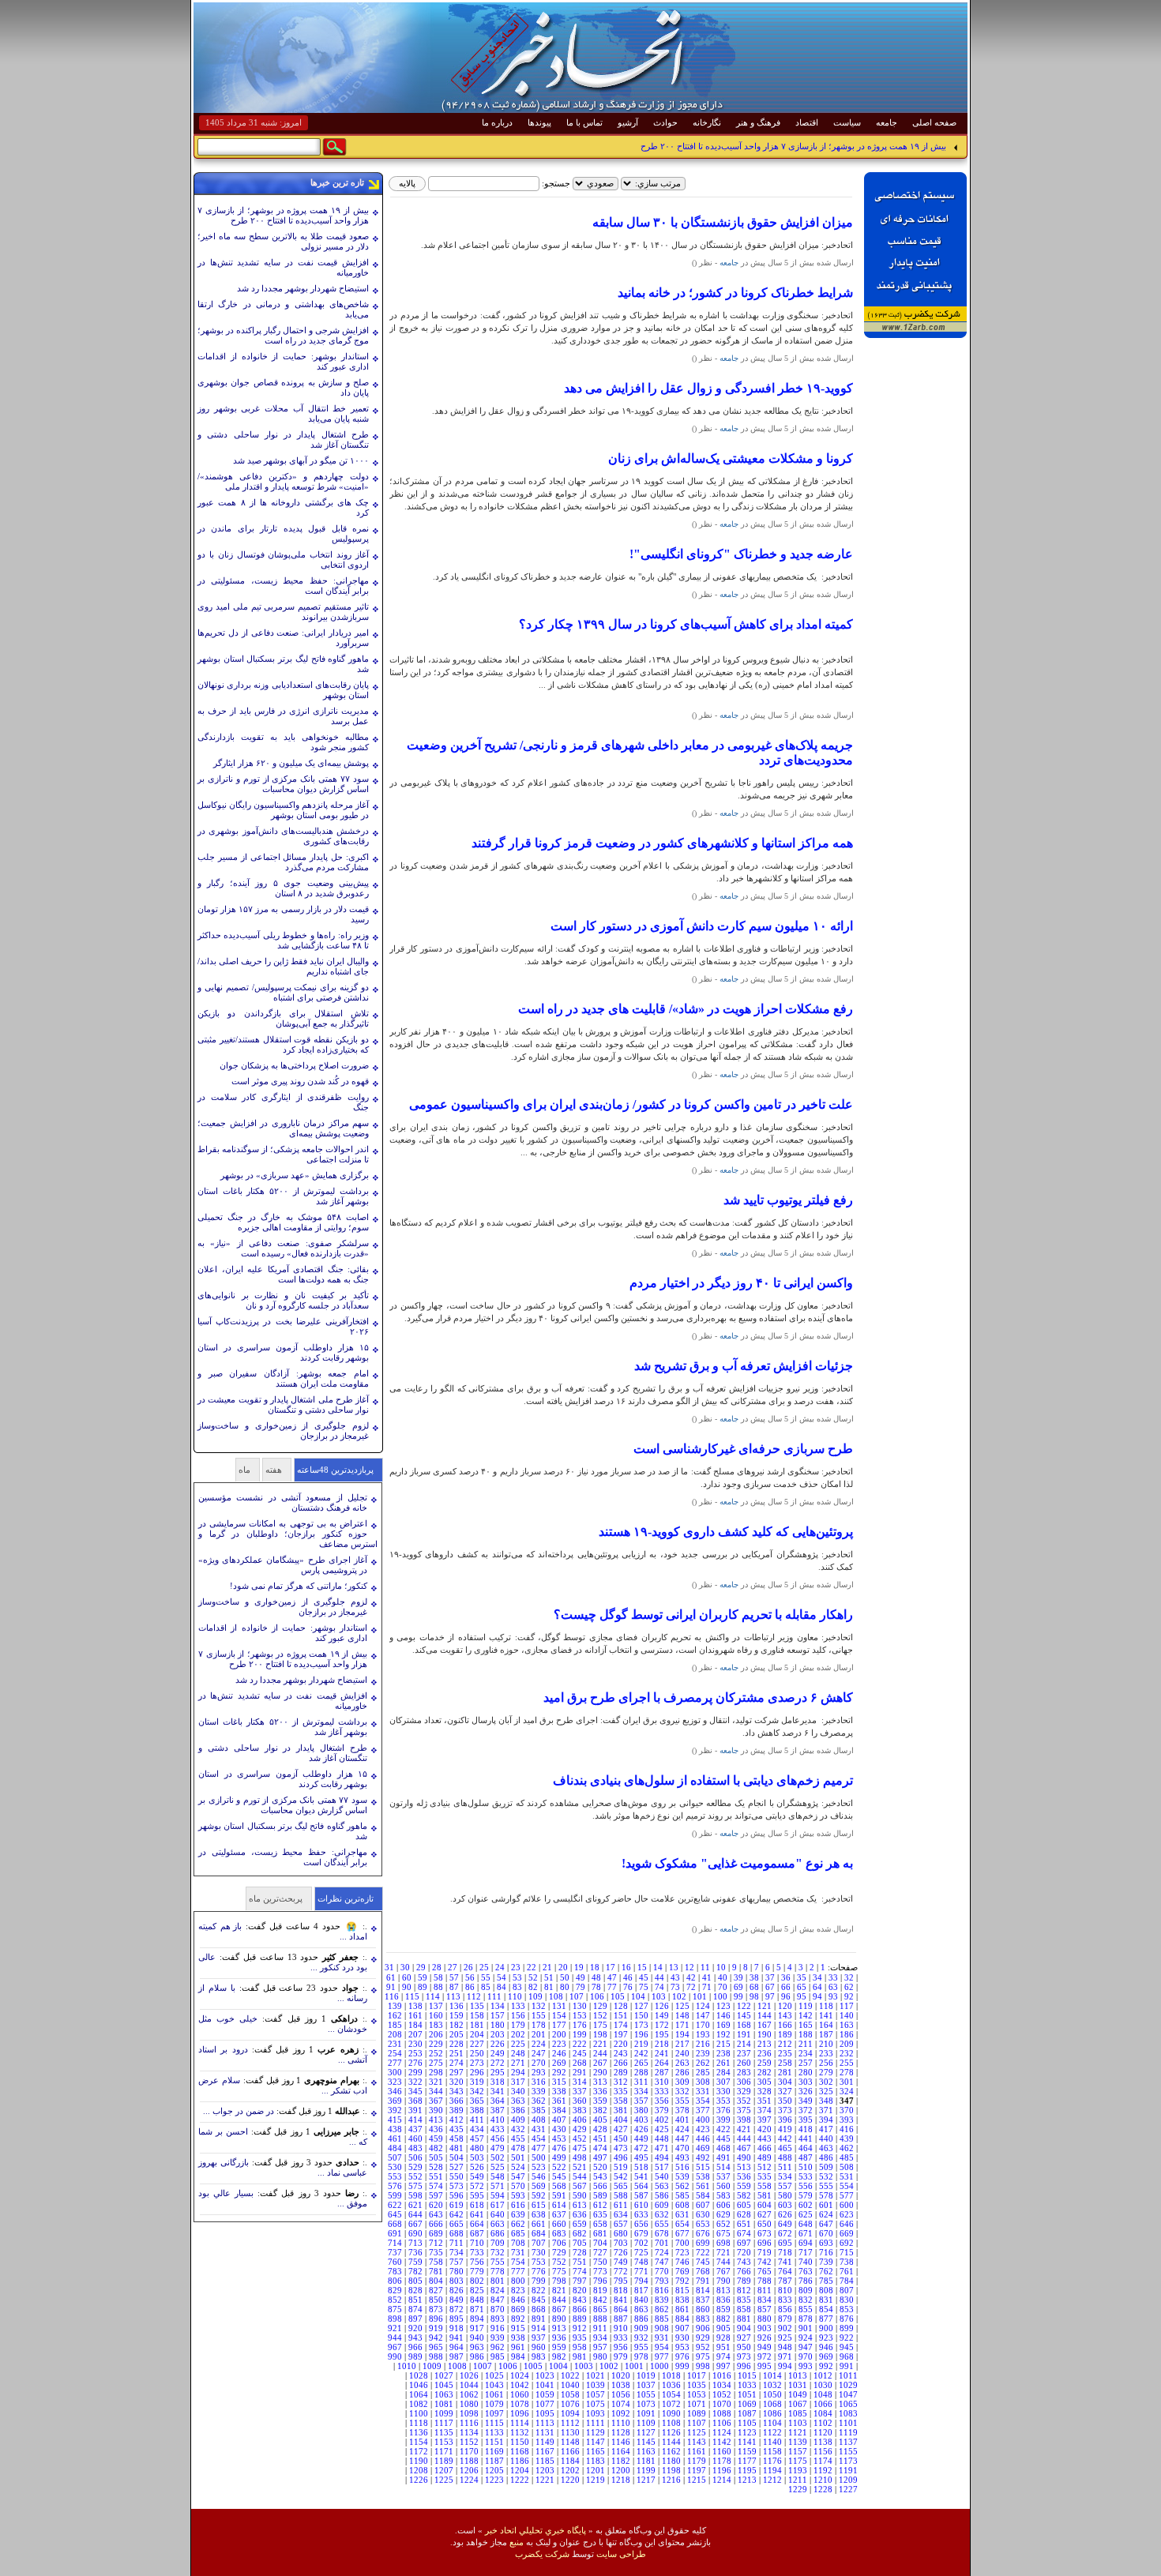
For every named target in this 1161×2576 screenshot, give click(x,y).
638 (539, 2214)
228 (457, 2044)
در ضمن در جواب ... (239, 2111)
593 (518, 2195)
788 (765, 2281)
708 (518, 2243)
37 (770, 1977)
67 (770, 1987)
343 (457, 2091)
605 (744, 2205)
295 (498, 2072)
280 (806, 2072)
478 (518, 2148)
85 (486, 1987)
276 (415, 2063)
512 (765, 2167)
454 (539, 2139)
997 (723, 2366)
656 (641, 2224)
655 (662, 2224)
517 (662, 2167)
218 (662, 2044)
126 (662, 2006)
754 (518, 2262)
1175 (798, 2461)
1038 (621, 2385)
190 (765, 2034)
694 (806, 2243)
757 (457, 2262)
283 (744, 2072)
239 (703, 2053)
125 (682, 2006)
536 (744, 2176)
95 (802, 1996)
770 (662, 2271)
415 (395, 2120)
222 (580, 2044)
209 (847, 2044)
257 (806, 2063)
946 (826, 2347)
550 (457, 2176)
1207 (444, 2470)
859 (723, 2309)
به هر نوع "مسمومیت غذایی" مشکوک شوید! (737, 1863)
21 (547, 1967)
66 (786, 1987)
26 (468, 1967)
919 (436, 2328)
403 (641, 2120)
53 (517, 1977)
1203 (545, 2470)
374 (765, 2110)
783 (395, 2271)
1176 (772, 2461)
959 (559, 2347)
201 (539, 2034)
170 (703, 2025)
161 (415, 2015)
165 (806, 2025)
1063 (444, 2394)
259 (765, 2063)
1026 (469, 2375)
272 (498, 2063)
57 (454, 1977)
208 (395, 2034)
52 (533, 1977)
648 (806, 2224)
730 (539, 2252)
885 (662, 2319)
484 (395, 2148)
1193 (798, 2470)
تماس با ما (584, 122)
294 (518, 2072)
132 (539, 2006)
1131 (545, 2432)
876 (847, 2319)
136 (457, 2006)
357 (641, 2101)
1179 (697, 2461)
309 (682, 2082)
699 (703, 2243)
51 (549, 1977)
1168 (520, 2451)
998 (703, 2366)
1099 (444, 2413)
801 (498, 2281)
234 (806, 2053)
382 (600, 2110)
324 (847, 2091)
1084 (823, 2413)
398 (744, 2120)
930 (682, 2338)
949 (765, 2347)
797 (580, 2281)
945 (847, 2347)
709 (498, 2243)
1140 (772, 2442)
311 (641, 2082)
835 (744, 2300)
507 (395, 2157)
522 (559, 2167)
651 (744, 2224)
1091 (646, 2413)
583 (723, 2195)
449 (641, 2139)
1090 (671, 2413)
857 (765, 2309)
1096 (520, 2413)
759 (415, 2262)
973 (744, 2356)
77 (612, 1987)
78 (596, 1987)
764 (785, 2271)
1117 (444, 2423)
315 (559, 2082)
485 (847, 2157)
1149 (545, 2442)
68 (754, 1987)
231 (395, 2044)
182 (457, 2025)
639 (518, 2214)
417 (826, 2129)
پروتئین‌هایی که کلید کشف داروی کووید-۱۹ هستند (726, 1532)
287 (662, 2072)
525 (498, 2167)
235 (785, 2053)
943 (415, 2338)
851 (415, 2300)
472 (641, 2148)
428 (600, 2129)
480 (477, 2148)
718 (785, 2252)
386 (518, 2110)
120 (785, 2006)
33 (833, 1977)
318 (498, 2082)
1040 (570, 2385)
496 (621, 2157)
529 (415, 2167)
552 (415, 2176)
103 (659, 1996)
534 (785, 2176)
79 (580, 1987)
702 (641, 2243)
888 (600, 2319)
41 (707, 1977)
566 (600, 2186)
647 (826, 2224)
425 (662, 2129)
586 (662, 2195)
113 (453, 1996)
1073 (646, 2404)
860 (703, 2309)
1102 (823, 2423)
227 (477, 2044)
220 (621, 2044)
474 (600, 2148)
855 (806, 2309)
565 (621, 2186)
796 (600, 2281)
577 (847, 2195)
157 (498, 2015)
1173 (848, 2461)
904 (744, 2328)
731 (518, 2252)
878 (806, 2319)
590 (580, 2195)
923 (826, 2338)
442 (785, 2139)
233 (826, 2053)
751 (580, 2262)
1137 (848, 2442)
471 (662, 2148)
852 (395, 2300)
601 (826, 2205)
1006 (508, 2366)
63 (833, 1987)
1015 (747, 2375)
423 (703, 2129)
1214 (722, 2480)
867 (559, 2309)
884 (682, 2319)
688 (457, 2233)
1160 (722, 2451)
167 (765, 2025)
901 (806, 2328)
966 (415, 2347)
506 (415, 2157)
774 (580, 2271)
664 (477, 2224)
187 (826, 2034)
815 (682, 2290)
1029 (848, 2385)
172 (662, 2025)
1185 (545, 2461)
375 (744, 2110)
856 (785, 2309)
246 (559, 2053)
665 (457, 2224)
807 (847, 2290)
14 (658, 1967)
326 (806, 2091)
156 (518, 2015)
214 (744, 2044)
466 (765, 2148)
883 (703, 2319)
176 (580, 2025)
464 (806, 2148)
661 (539, 2224)
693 (826, 2243)
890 (559, 2319)
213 (765, 2044)
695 (785, 2243)
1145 (646, 2442)
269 (559, 2063)
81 (549, 1987)
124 (703, 2006)
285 (703, 2072)
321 (436, 2082)
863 (641, 2309)
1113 (545, 2423)
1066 (823, 2404)
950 (744, 2347)
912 (580, 2328)
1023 (545, 2375)
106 (597, 1996)
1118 (419, 2423)
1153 (444, 2442)
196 (641, 2034)
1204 (520, 2470)
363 (518, 2101)
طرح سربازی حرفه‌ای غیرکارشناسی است (743, 1449)
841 (621, 2300)
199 (580, 2034)
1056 (621, 2394)
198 (600, 2034)
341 (498, 2091)
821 (559, 2290)
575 (415, 2186)
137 (436, 2006)
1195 (747, 2470)
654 (682, 2224)
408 (539, 2120)
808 (826, 2290)
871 (477, 2309)
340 (518, 2091)
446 (703, 2139)
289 (621, 2072)
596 (457, 2195)
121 (765, 2006)
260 (744, 2063)
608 (682, 2205)
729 (559, 2252)
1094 (570, 2413)
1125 (697, 2432)
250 (477, 2053)
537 (723, 2176)
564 (641, 2186)
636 (580, 2214)
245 (580, 2053)
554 (847, 2186)
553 (395, 2176)
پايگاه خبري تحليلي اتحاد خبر (535, 2530)
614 (559, 2205)
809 (806, 2290)
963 (477, 2347)
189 (785, 2034)
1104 (772, 2423)
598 (415, 2195)
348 (826, 2101)
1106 (722, 2423)
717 (806, 2252)
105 (618, 1996)
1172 (419, 2451)
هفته (274, 1470)
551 (436, 2176)
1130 (570, 2432)
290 (600, 2072)
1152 (469, 2442)
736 (415, 2252)
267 (600, 2063)
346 (395, 2091)
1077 (545, 2404)
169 (723, 2025)
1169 (494, 2451)
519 (621, 2167)
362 (539, 2101)
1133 (494, 2432)
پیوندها (539, 122)
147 (703, 2015)
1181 (646, 2461)
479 (498, 2148)
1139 (798, 2442)
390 (436, 2110)
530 (395, 2167)
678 (662, 2233)
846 (518, 2300)
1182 (621, 2461)
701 (662, 2243)
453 (559, 2139)
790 (723, 2281)
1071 (697, 2404)
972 (765, 2356)
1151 (494, 2442)
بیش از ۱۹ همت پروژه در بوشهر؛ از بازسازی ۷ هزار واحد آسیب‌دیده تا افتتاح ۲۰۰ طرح (793, 146)
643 (436, 2214)
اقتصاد (807, 122)
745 (703, 2262)
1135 (444, 2432)
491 (723, 2157)
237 (744, 2053)
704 (600, 2243)
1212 (772, 2480)
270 (539, 2063)
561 (703, 2186)
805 (415, 2281)
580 (785, 2195)
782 (415, 2271)
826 (457, 2290)
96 (786, 1996)
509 (826, 2167)
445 (723, 2139)
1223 (494, 2480)
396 (785, 2120)
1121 (798, 2432)
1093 (596, 2413)
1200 (621, 2470)
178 (539, 2025)
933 (621, 2338)
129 (600, 2006)
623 (847, 2214)
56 (470, 1977)
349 (806, 2101)
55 (486, 1977)
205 (457, 2034)
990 (395, 2356)
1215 (697, 2480)
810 (785, 2290)
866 (580, 2309)
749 (621, 2262)
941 (457, 2338)
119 (806, 2006)
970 (806, 2356)
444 (744, 2139)
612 (600, 2205)
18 (595, 1967)
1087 (747, 2413)
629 (723, 2214)
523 (539, 2167)
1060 (520, 2394)
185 (395, 2025)
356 (662, 2101)
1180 (671, 2461)
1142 (722, 2442)
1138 (823, 2442)
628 (744, 2214)
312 (621, 2082)
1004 (558, 2366)
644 (415, 2214)
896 (436, 2319)
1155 (848, 2451)
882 (723, 2319)
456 (498, 2139)
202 (518, 2034)
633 (641, 2214)
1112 (570, 2423)
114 (433, 1996)
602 (806, 2205)
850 (436, 2300)
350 (785, 2101)
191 (744, 2034)
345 (415, 2091)
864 (621, 2309)
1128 (621, 2432)
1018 (671, 2375)
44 (659, 1977)
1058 (570, 2394)
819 (600, 2290)
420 (765, 2129)
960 (539, 2347)
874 (415, 2309)
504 (457, 2157)
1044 (469, 2385)
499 (559, 2157)
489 (765, 2157)
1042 (520, 2385)
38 (754, 1977)
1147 (596, 2442)
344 (436, 2091)
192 (723, 2034)
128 (621, 2006)
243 (621, 2053)
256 (826, 2063)
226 (498, 2044)
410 (498, 2120)
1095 (545, 2413)
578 (826, 2195)
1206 (469, 2470)
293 (539, 2072)
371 (826, 2110)
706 (559, 2243)
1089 (697, 2413)
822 (539, 2290)
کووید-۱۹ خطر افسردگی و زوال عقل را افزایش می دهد (708, 388)
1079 (494, 2404)
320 (457, 2082)
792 (682, 2281)
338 (559, 2091)
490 (744, 2157)
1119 (848, 2432)
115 (412, 1996)
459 (436, 2139)
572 (477, 2186)
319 (477, 2082)
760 (395, 2262)
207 (415, 2034)
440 (826, 2139)
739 (826, 2262)
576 (395, 2186)
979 (621, 2356)
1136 (419, 2432)
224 (539, 2044)
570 (518, 2186)
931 (662, 2338)
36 (786, 1977)
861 (682, 2309)
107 (577, 1996)
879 (785, 2319)
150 (641, 2015)
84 (502, 1987)
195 (662, 2034)
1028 (419, 2375)
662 (518, 2224)
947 (806, 2347)
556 (806, 2186)
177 (559, 2025)
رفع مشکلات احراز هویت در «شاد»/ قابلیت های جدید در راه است (686, 1009)
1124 (722, 2432)
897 (415, 2319)
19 (579, 1967)
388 (477, 2110)
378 (682, 2110)
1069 (747, 2404)
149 (662, 2015)
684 (539, 2233)
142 (806, 2015)
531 (847, 2176)
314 (580, 2082)
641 (477, 2214)
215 (723, 2044)
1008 (457, 2366)
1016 (722, 2375)
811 (765, 2290)
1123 (747, 2432)
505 (436, 2157)
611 (621, 2205)
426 (641, 2129)
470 (682, 2148)
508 (847, 2167)
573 (457, 2186)
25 (484, 1967)
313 (600, 2082)
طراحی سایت (621, 2554)
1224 (469, 2480)
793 (662, 2281)
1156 (823, 2451)
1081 (444, 2404)
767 (723, 2271)
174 (621, 2025)
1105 (747, 2423)
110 (515, 1996)
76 (628, 1987)
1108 (671, 2423)
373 (785, 2110)
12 (689, 1967)
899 (847, 2328)
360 (580, 2101)
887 (621, 2319)
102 (679, 1996)
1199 (646, 2470)
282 (765, 2072)
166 (785, 2025)
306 (744, 2082)
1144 (671, 2442)
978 (641, 2356)
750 (600, 2262)
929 (703, 2338)
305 (765, 2082)
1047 (848, 2394)
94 (817, 1996)
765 (765, 2271)
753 (539, 2262)
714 (395, 2243)
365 (477, 2101)
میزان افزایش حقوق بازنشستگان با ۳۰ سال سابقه (723, 222)
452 (580, 2139)
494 (662, 2157)
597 (436, 2195)
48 (596, 1977)
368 (415, 2101)
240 (682, 2053)
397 (765, 2120)
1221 (545, 2480)
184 (415, 2025)
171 (682, 2025)
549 (477, 2176)
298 (436, 2072)
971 (785, 2356)
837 (703, 2300)
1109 (646, 2423)
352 (744, 2101)
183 (436, 2025)
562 (682, 2186)
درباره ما (497, 122)
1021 (596, 2375)
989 (415, 2356)
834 (765, 2300)
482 (436, 2148)
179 (518, 2025)
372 (806, 2110)
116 (392, 1996)
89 (423, 1987)
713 (415, 2243)
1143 (697, 2442)
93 (833, 1996)
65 (802, 1987)
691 (395, 2233)
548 (498, 2176)
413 (436, 2120)
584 (703, 2195)
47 (612, 1977)
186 (847, 2034)
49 (580, 1977)
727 (600, 2252)
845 (539, 2300)
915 (518, 2328)
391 (415, 2110)
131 (559, 2006)
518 (641, 2167)
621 (415, 2205)
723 (682, 2252)
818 (621, 2290)
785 (826, 2281)
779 (477, 2271)
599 (395, 2195)
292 (559, 2072)
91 (391, 1987)
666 (436, 2224)
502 (498, 2157)
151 (621, 2015)
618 (477, 2205)
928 (723, 2338)
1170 (469, 2451)
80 (565, 1987)
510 (806, 2167)
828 (415, 2290)
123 (723, 2006)
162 (395, 2015)
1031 (798, 2385)
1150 (520, 2442)
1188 (469, 2461)
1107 (697, 2423)
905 (723, 2328)
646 (847, 2224)
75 (644, 1987)
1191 (848, 2470)
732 (498, 2252)
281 (785, 2072)
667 (415, 2224)
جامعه (887, 122)
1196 (722, 2470)
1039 (596, 2385)
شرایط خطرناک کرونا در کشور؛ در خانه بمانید (735, 293)
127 (641, 2006)
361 (559, 2101)
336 (600, 2091)
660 (559, 2224)
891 (539, 2319)
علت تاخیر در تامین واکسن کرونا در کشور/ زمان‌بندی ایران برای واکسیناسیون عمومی (631, 1104)
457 (477, 2139)
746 (682, 2262)
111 (494, 1996)
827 (436, 2290)
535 (765, 2176)
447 (682, 2139)
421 (744, 2129)
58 (438, 1977)
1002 (609, 2366)
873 (436, 2309)
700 (682, 2243)
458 (457, 2139)
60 (407, 1977)
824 (498, 2290)
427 (621, 2129)
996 (744, 2366)
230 (415, 2044)
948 (785, 2347)
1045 (444, 2385)
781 (436, 2271)
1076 (570, 2404)
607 (703, 2205)
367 (436, 2101)
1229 (798, 2489)
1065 (848, 2404)
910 (621, 2328)
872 (457, 2309)
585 (682, 2195)
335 (621, 2091)
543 (600, 2176)
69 (738, 1987)
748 (641, 2262)
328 (765, 2091)
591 (559, 2195)
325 (826, 2091)
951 (723, 2347)
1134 (469, 2432)
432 (518, 2129)
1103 (798, 2423)
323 (395, 2082)
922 (847, 2338)
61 (391, 1977)
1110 (621, 2423)
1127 (646, 2432)
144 (765, 2015)
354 (703, 2101)
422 (723, 2129)
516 (682, 2167)
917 (477, 2328)
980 (600, 2356)
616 (518, 2205)
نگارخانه (707, 122)
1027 (444, 2375)
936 (559, 2338)
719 (765, 2252)
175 (600, 2025)
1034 (722, 2385)
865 (600, 2309)
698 (723, 2243)
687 (477, 2233)
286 (682, 2072)
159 (457, 2015)
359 (600, 2101)
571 (498, 2186)
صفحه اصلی (934, 122)
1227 (848, 2489)
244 (600, 2053)
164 (826, 2025)
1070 (722, 2404)
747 (662, 2262)
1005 (533, 2366)
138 (415, 2006)
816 (662, 2290)
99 (738, 1996)
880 (765, 2319)
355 (682, 2101)
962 (498, 2347)
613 (580, 2205)
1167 (545, 2451)
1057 (596, 2394)
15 (642, 1967)
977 (662, 2356)
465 (785, 2148)
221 (600, 2044)
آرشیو (628, 122)
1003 (584, 2366)
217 (682, 2044)
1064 (419, 2394)
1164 (621, 2451)
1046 (419, 2385)
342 (477, 2091)
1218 (621, 2480)
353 (723, 2101)
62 (849, 1987)
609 (662, 2205)
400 (703, 2120)
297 (457, 2072)
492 (703, 2157)
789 (744, 2281)
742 (765, 2262)
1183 (596, 2461)
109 (535, 1996)
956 (621, 2347)
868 (539, 2309)
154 (559, 2015)
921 (395, 2328)
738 (847, 2262)
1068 (772, 2404)
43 (675, 1977)
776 (539, 2271)
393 (847, 2120)
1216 (671, 2480)
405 (600, 2120)
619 (457, 2205)
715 (847, 2252)
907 (682, 2328)
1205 (494, 2470)
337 (580, 2091)
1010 (407, 2366)
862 (662, 2309)
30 (405, 1967)
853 (847, 2309)
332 (682, 2091)
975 (703, 2356)
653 (703, 2224)
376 (723, 2110)
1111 (596, 2423)
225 (518, 2044)
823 (518, 2290)
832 (806, 2300)
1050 (772, 2394)
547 (518, 2176)
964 (457, 2347)
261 (723, 2063)
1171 (444, 2451)
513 (744, 2167)
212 (785, 2044)
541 (641, 2176)
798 (559, 2281)
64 (817, 1987)
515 (703, 2167)
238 (723, 2053)
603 (785, 2205)
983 (539, 2356)
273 (477, 2063)
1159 (747, 2451)
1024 (520, 2375)
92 (849, 1996)
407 (559, 2120)
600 (847, 2205)
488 (785, 2157)
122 (744, 2006)
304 (785, 2082)
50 (565, 1977)
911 (600, 2328)
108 (556, 1996)
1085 (798, 2413)
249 (498, 2053)
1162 (671, 2451)
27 (453, 1967)
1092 (621, 2413)
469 (703, 2148)
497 (600, 2157)
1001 (634, 2366)
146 (723, 2015)
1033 (747, 2385)
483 (415, 2148)
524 (518, 2167)
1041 (545, 2385)
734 (457, 2252)
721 (723, 2252)
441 (806, 2139)
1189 (444, 2461)
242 (641, 2053)
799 (539, 2281)
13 (674, 1967)
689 (436, 2233)
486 (826, 2157)
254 (395, 2053)
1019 (646, 2375)
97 (770, 1996)
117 (847, 2006)
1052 (722, 2394)
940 (477, 2338)
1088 (722, 2413)
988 (436, 2356)
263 (682, 2063)
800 (518, 2281)
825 (477, 2290)
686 (498, 2233)
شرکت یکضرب (542, 2554)
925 (785, 2338)
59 (423, 1977)
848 (477, 2300)
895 (457, 2319)
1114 (520, 2423)
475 (580, 2148)
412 (457, 2120)
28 (437, 1967)
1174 (823, 2461)
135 (477, 2006)
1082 (419, 2404)
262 (703, 2063)
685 (518, 2233)
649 (785, 2224)
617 (498, 2205)
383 (580, 2110)
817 (641, 2290)
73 (675, 1987)
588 (621, 2195)
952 (703, 2347)
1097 (494, 2413)
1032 (772, 2385)
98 (754, 1996)
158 (477, 2015)
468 (723, 2148)
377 (703, 2110)
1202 (570, 2470)
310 (662, 2082)
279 (826, 2072)
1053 (697, 2394)
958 (580, 2347)
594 (498, 2195)
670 (826, 2233)
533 (806, 2176)
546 (539, 2176)
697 (744, 2243)
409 (518, 2120)
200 (559, 2034)
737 (395, 2252)
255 (847, 2063)
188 (806, 2034)
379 (662, 2110)
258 (785, 2063)
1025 (494, 2375)
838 (682, 2300)
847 (498, 2300)
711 (457, 2243)
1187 (494, 2461)
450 (621, 2139)
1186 (520, 2461)
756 (477, 2262)
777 (518, 2271)
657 (621, 2224)
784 (847, 2281)
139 (395, 2006)
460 (415, 2139)
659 (580, 2224)
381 (621, 2110)
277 (395, 2063)
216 (703, 2044)
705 (580, 2243)
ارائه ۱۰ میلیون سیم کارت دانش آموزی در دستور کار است (702, 926)
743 (744, 2262)
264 (662, 2063)
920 (415, 2328)
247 (539, 2053)
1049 (798, 2394)
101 (700, 1996)
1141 (747, 2442)
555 (826, 2186)
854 (826, 2309)
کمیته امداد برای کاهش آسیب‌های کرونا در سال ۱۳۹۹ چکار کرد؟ (686, 624)
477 (539, 2148)
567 (580, 2186)
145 (744, 2015)
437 (415, 2129)
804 (436, 2281)
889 (580, 2319)
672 (785, 2233)
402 (662, 2120)
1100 (419, 2413)
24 (500, 1967)
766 (744, 2271)
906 (703, 2328)
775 (559, 2271)
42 (691, 1977)
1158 (772, 2451)
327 (785, 2091)
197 (621, 2034)
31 (389, 1967)
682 (580, 2233)
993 (806, 2366)
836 (723, 2300)
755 (498, 2262)
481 (457, 2148)
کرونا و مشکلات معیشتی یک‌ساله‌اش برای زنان (731, 458)
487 (806, 2157)
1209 (848, 2480)
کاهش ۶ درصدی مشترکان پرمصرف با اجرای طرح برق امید (698, 1697)
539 (682, 2176)
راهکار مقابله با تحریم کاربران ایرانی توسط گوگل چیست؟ (703, 1615)
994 (785, 2366)
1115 (494, 2423)
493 (682, 2157)
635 (600, 2214)
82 (533, 1987)
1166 (570, 2451)
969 (826, 2356)
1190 (419, 2461)
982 (559, 2356)
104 (638, 1996)
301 (847, 2082)
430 (559, 2129)
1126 (671, 2432)
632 (662, 2214)
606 (723, 2205)
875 (395, 2309)
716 (826, 2252)
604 (765, 2205)
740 (806, 2262)
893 (498, 2319)
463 (826, 2148)
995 (765, 2366)
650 (765, 2224)
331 (703, 2091)
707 (539, 2243)
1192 (823, 2470)
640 (498, 2214)
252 (436, 2053)
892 (518, 2319)
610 (641, 2205)
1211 (798, 2480)
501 (518, 2157)
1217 (646, 2480)
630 (703, 2214)
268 (580, 2063)
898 (395, 2319)
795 (621, 2281)
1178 (722, 2461)
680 (621, 2233)
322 (415, 2082)
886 (641, 2319)
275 (436, 2063)
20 (563, 1967)
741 (785, 2262)
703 (621, 2243)
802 (477, 2281)
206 (436, 2034)
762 (826, 2271)
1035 (697, 2385)
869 (518, 2309)
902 (785, 2328)
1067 (798, 2404)
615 (539, 2205)
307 (723, 2082)
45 (644, 1977)
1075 (596, 2404)
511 (785, 2167)
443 (765, 2139)
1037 (646, 2385)
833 (785, 2300)
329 (744, 2091)
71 (707, 1987)
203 (498, 2034)
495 (641, 2157)
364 (498, 2101)
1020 (621, 2375)
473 (621, 2148)
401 (682, 2120)
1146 (621, 2442)
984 (518, 2356)
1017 (697, 2375)
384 (559, 2110)
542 (621, 2176)
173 (641, 2025)
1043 (494, 2385)
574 (436, 2186)
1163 (646, 2451)
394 (826, 2120)
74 (659, 1987)
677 (682, 2233)
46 (628, 1977)
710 (477, 2243)
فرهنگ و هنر (758, 122)
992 (826, 2366)
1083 (848, 2413)
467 (744, 2148)
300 (395, 2072)
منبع (517, 2542)
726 (621, 2252)
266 (621, 2063)
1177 (747, 2461)
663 (498, 2224)
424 (682, 2129)
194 (682, 2034)
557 (785, 2186)
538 (703, 2176)
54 (502, 1977)
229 (436, 2044)
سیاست (847, 122)
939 (498, 2338)
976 (682, 2356)
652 (723, 2224)
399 (723, 2120)
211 (806, 2044)
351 (765, 2101)
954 (662, 2347)
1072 (671, 2404)
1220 (570, 2480)
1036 (671, 2385)
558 (765, 2186)
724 (662, 2252)
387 (498, 2110)
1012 (823, 2375)
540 (662, 2176)
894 (477, 2319)
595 (477, 2195)
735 (436, 2252)
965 (436, 2347)
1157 (798, 2451)
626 (785, 2214)
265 (641, 2063)
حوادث (665, 122)
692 (847, 2243)
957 (600, 2347)
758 (436, 2262)
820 (580, 2290)
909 (641, 2328)
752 (559, 2262)
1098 (469, 2413)
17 (611, 1967)
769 (682, 2271)
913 (559, 2328)
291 (580, 2072)
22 (532, 1967)
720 (744, 2252)
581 (765, 2195)
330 (723, 2091)
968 (847, 2356)
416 (847, 2129)
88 (438, 1987)
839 (662, 2300)
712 (436, 2243)
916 (498, 2328)
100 (720, 1996)
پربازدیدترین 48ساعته (335, 1470)
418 (806, 2129)
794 (641, 2281)
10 (721, 1967)
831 (826, 2300)
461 (395, 2139)
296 (477, 2072)
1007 (483, 2366)
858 (744, 2309)
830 (847, 2300)
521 (580, 2167)
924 (806, 2338)
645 (395, 2214)
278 (847, 2072)
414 (415, 2120)
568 (559, 2186)
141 (826, 2015)
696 (765, 2243)
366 (457, 2101)
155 (539, 2015)
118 (826, 2006)
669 (847, 2233)
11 (705, 1967)
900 (826, 2328)
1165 (596, 2451)
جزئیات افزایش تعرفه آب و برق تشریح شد (744, 1366)
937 (539, 2338)
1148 (570, 2442)
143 (785, 2015)
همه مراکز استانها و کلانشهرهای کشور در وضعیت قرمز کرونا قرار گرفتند (662, 843)
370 (847, 2110)
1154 (419, 2442)
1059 (545, 2394)
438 (395, 2129)
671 (806, 2233)
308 (703, 2082)
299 (415, 2072)
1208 (419, 2470)
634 (621, 2214)
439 (847, 2139)
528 (436, 2167)
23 (516, 1967)
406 (580, 2120)
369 (395, 2101)
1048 (823, 2394)
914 (539, 2328)
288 (641, 2072)
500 (539, 2157)
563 (662, 2186)
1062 (469, 2394)
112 (474, 1996)
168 (744, 2025)
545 (559, 2176)
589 (600, 2195)
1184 (570, 2461)
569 (539, 2186)
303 (806, 2082)
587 (641, 2195)
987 (457, 2356)
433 (498, 2129)
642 (457, 2214)
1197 (697, 2470)
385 (539, 2110)
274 (457, 2063)
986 (477, 2356)
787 (785, 2281)
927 (744, 2338)
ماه (244, 1470)
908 (662, 2328)
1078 (520, 2404)
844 (559, 2300)
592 (539, 2195)
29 (421, 1967)
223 (559, 2044)
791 (703, 2281)
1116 (469, 2423)
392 (395, 2110)
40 (723, 1977)
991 (847, 2366)
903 (765, 2328)
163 (847, 2025)
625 (806, 2214)
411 (477, 2120)
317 (518, 2082)
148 (682, 2015)
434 (477, 2129)
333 (662, 2091)
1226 (419, 2480)
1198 (671, 2470)
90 (407, 1987)
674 (744, 2233)
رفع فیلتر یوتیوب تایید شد (788, 1200)
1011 (848, 2375)
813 (723, 2290)
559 (744, 2186)
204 (477, 2034)
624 (826, 2214)
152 (600, 2015)
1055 (646, 2394)
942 (436, 2338)
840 (641, 2300)
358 (621, 2101)
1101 (848, 2423)
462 (847, 2148)
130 (580, 2006)
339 (539, 2091)
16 (626, 1967)
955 (641, 2347)
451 (600, 2139)
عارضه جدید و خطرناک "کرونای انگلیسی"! (741, 554)
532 (826, 2176)
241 (662, 2053)
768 (703, 2271)
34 (817, 1977)
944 (395, 2338)
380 (641, 2110)
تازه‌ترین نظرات (346, 1898)
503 (477, 2157)
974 (723, 2356)
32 (849, 1977)
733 (477, 2252)
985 (498, 2356)
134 (498, 2006)
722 (703, 2252)
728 (580, 2252)
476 (559, 2148)
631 (682, 2214)
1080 (469, 2404)
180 (498, 2025)
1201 (596, 2470)
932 (641, 2338)
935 (580, 2338)
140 (847, 2015)
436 (436, 2129)
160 (436, 2015)
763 (806, 2271)
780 (457, 2271)
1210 (823, 2480)
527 (457, 2167)
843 (580, 2300)
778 (498, 2271)
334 (641, 2091)
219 (641, 2044)
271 (518, 2063)
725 (641, 2252)
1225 (444, 2480)
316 (539, 2082)
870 (498, 2309)
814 (703, 2290)
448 (662, 2139)
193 (703, 2034)
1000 (659, 2366)
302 (826, 2082)
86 (470, 1987)
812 (744, 2290)
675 (723, 2233)
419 (785, 2129)
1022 (570, 2375)
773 (600, 2271)
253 (415, 2053)
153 (580, 2015)
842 (600, 2300)
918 (457, 2328)
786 (806, 2281)
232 (847, 2053)
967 (395, 2347)
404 (621, 2120)
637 (559, 2214)
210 (826, 2044)
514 (723, 2167)
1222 (520, 2480)
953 (682, 2347)
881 (744, 2319)
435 (457, 2129)
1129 (596, 2432)
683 (559, 2233)
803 (457, 2281)
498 (580, 2157)
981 (580, 2356)
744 (723, 2262)
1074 (621, 2404)
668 (395, 2224)
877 (826, 2319)
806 (395, 2281)
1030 (823, 2385)
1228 (823, 2489)
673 (765, 2233)
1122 (772, 2432)
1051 (747, 2394)
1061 (494, 2394)
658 (600, 2224)
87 (454, 1987)
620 (436, 2205)
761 (847, 2271)
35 (802, 1977)
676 (703, 2233)
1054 (671, 2394)
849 (457, 2300)
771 (641, 2271)
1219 (596, 2480)
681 (600, 2233)
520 (600, 2167)
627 (765, 2214)
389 (457, 2110)
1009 (432, 2366)
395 (806, 2120)
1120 (823, 2432)
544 (580, 2176)
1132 (520, 2432)
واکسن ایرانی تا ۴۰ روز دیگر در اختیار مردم (741, 1283)
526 (477, 2167)
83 (517, 1987)
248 (518, 2053)
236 (765, 2053)
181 (477, 2025)
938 (518, 2338)
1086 (772, 2413)
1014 (772, 2375)
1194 (772, 2470)
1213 (747, 2480)
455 (518, 2139)
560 (723, 2186)
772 (621, 2271)
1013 (798, 2375)
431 (539, 2129)
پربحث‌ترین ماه (276, 1898)
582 (744, 2195)
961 (518, 2347)
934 (600, 2338)
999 (682, 2366)
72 (691, 1987)
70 (723, 1987)
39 (738, 1977)
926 (765, 2338)
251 (457, 2053)
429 (580, 2129)
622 (395, 2205)
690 (415, 2233)
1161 (697, 2451)
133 (518, 2006)
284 (723, 2072)
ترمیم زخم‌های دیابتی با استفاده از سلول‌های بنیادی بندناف (703, 1780)
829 (395, 2290)
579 (806, 2195)
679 (641, 2233)
